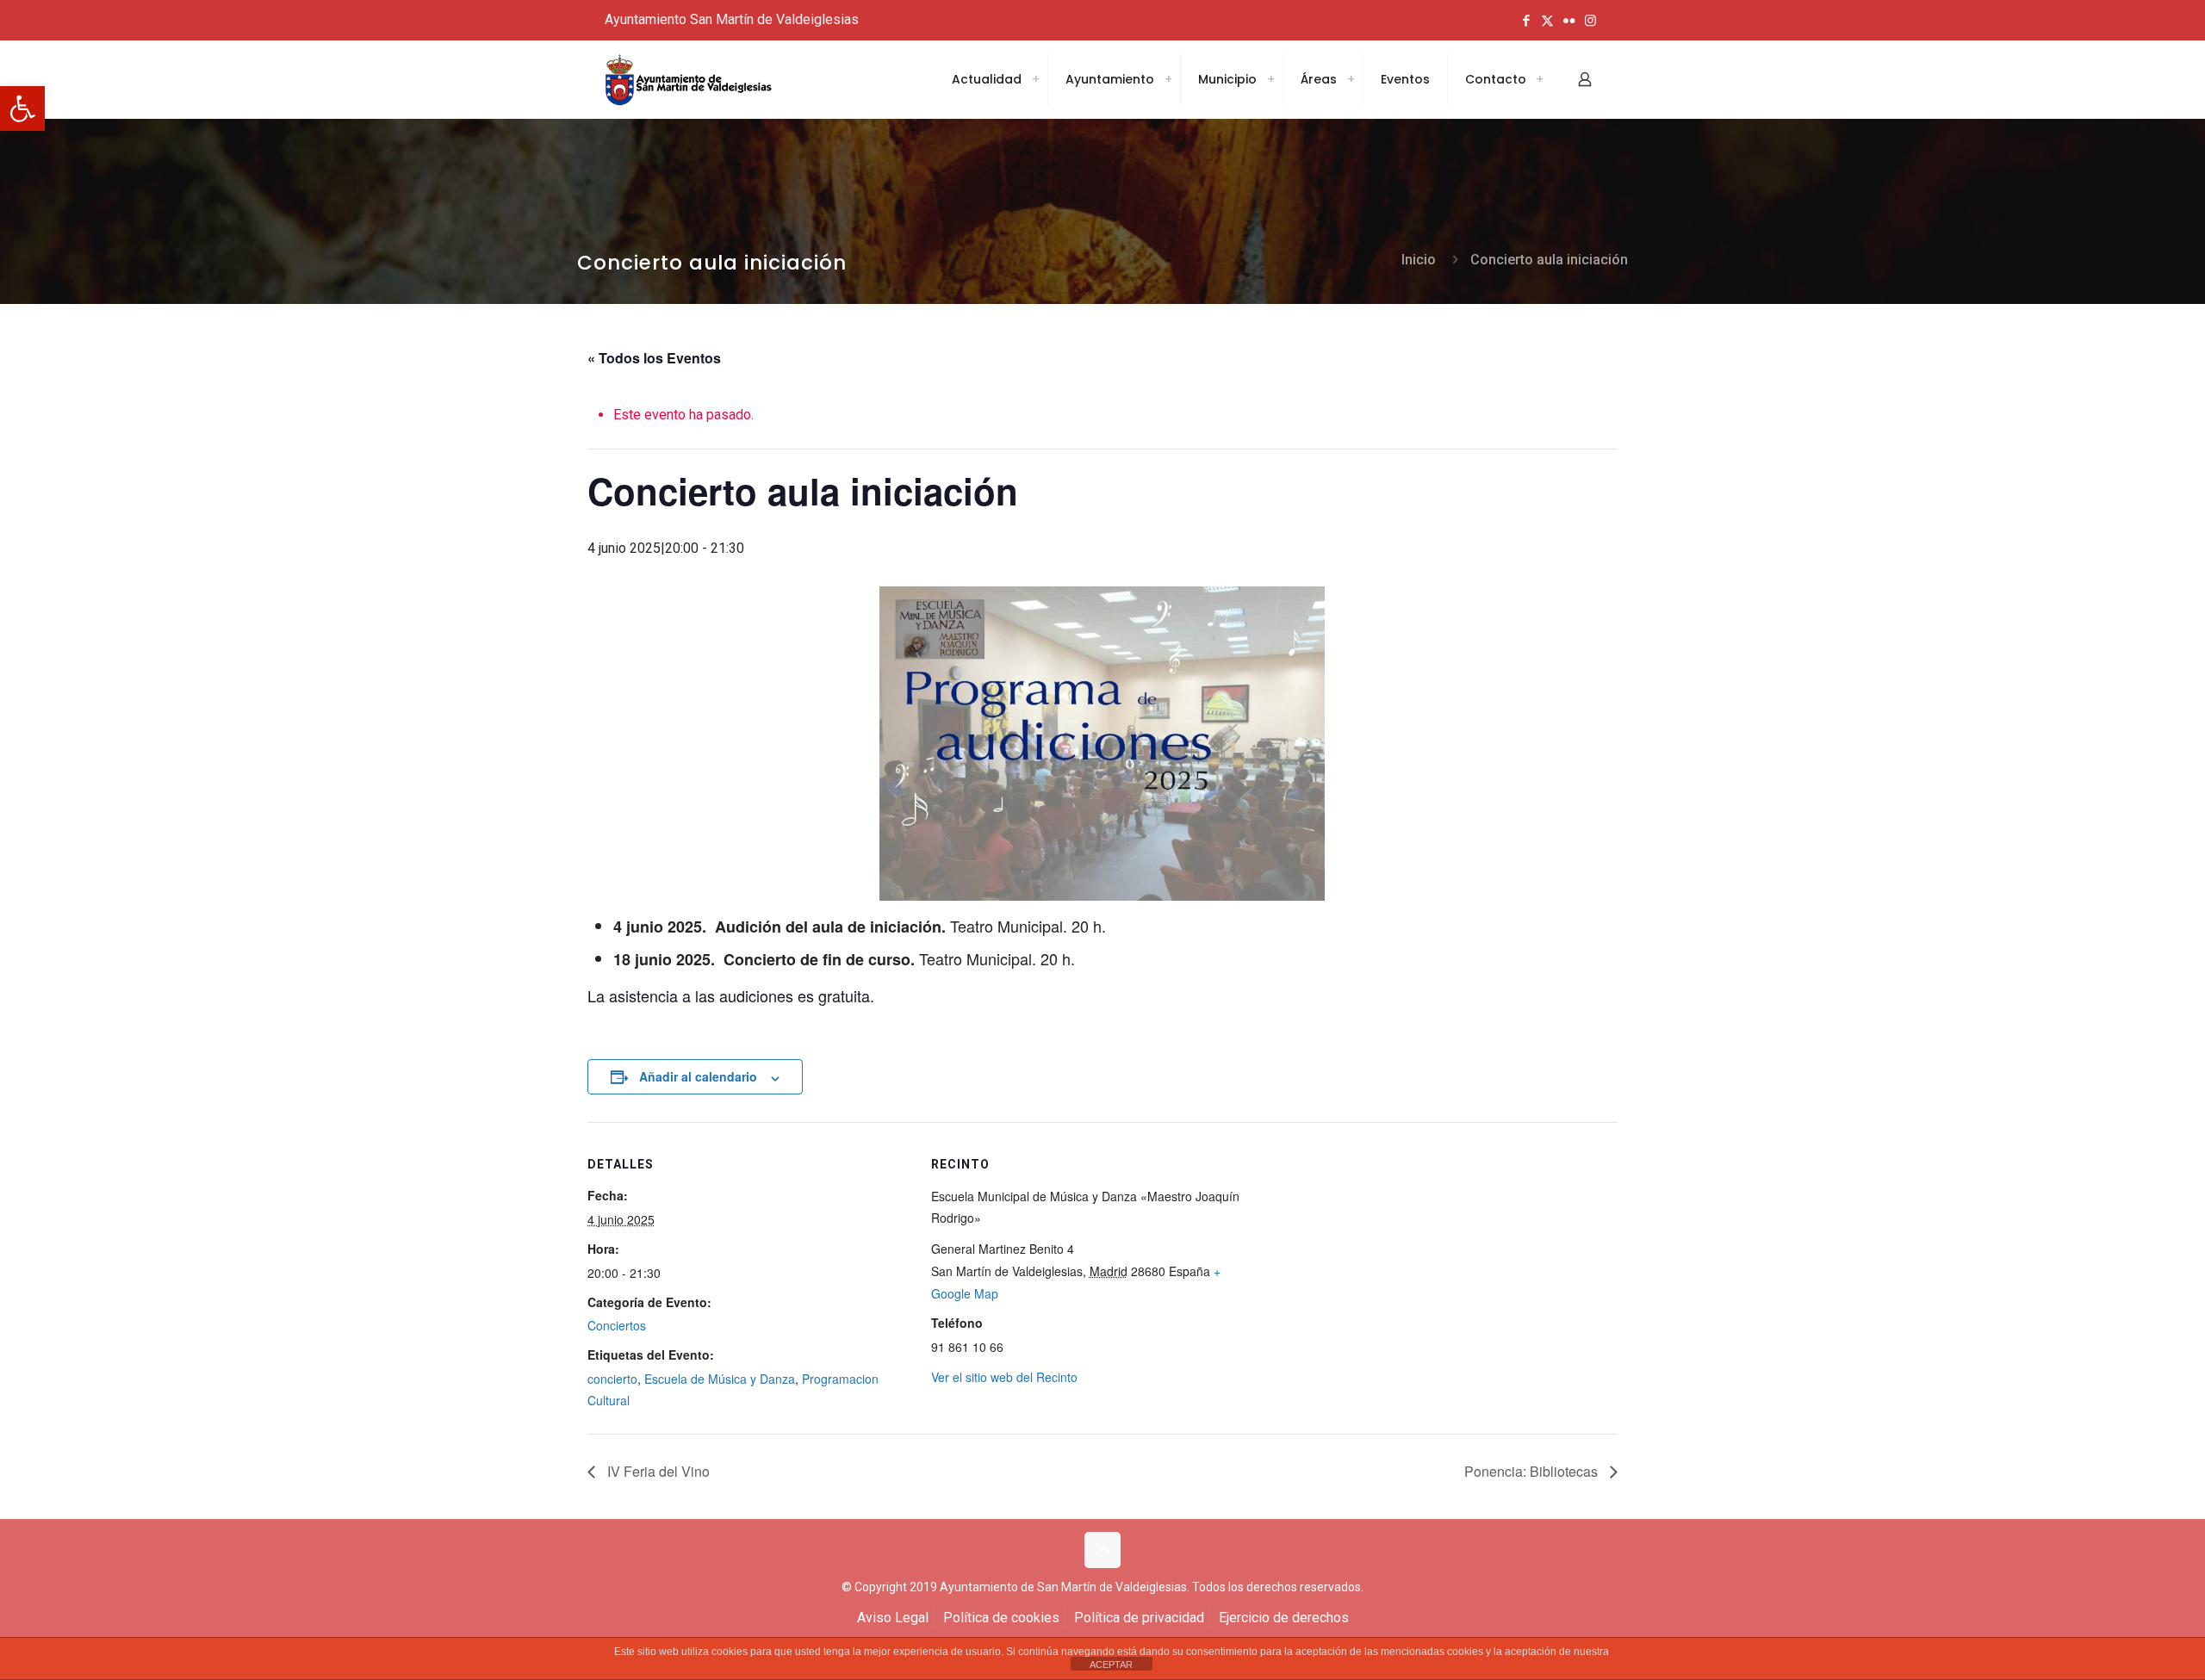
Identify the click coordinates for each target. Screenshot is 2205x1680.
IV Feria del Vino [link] (657, 1471)
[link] (22, 108)
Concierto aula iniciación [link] (1549, 260)
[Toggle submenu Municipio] (1270, 79)
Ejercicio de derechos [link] (1284, 1618)
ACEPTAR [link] (1111, 1665)
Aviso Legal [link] (893, 1618)
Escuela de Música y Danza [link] (720, 1379)
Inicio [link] (1419, 260)
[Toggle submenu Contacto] (1539, 79)
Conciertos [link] (617, 1325)
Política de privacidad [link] (1139, 1618)
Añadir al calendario (698, 1076)
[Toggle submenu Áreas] (1351, 79)
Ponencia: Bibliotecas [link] (1533, 1471)
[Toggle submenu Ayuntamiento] (1168, 79)
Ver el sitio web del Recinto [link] (1004, 1377)
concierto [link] (612, 1379)
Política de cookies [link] (1001, 1618)
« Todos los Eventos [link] (654, 358)
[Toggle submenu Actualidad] (1035, 79)
